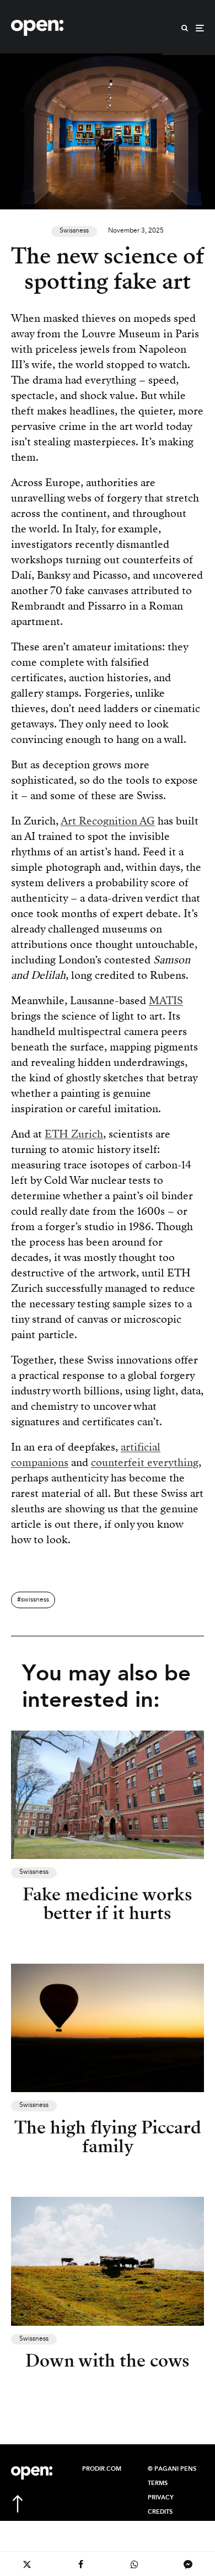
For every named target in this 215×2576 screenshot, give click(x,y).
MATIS (166, 1001)
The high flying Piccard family (108, 2137)
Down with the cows (108, 2361)
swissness (35, 1600)
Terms (158, 2483)
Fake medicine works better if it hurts (108, 1904)
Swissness (74, 231)
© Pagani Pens (172, 2469)
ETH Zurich (74, 1134)
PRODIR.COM (102, 2469)
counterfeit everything (145, 1462)
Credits (160, 2512)
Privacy (161, 2498)
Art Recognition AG (108, 821)
